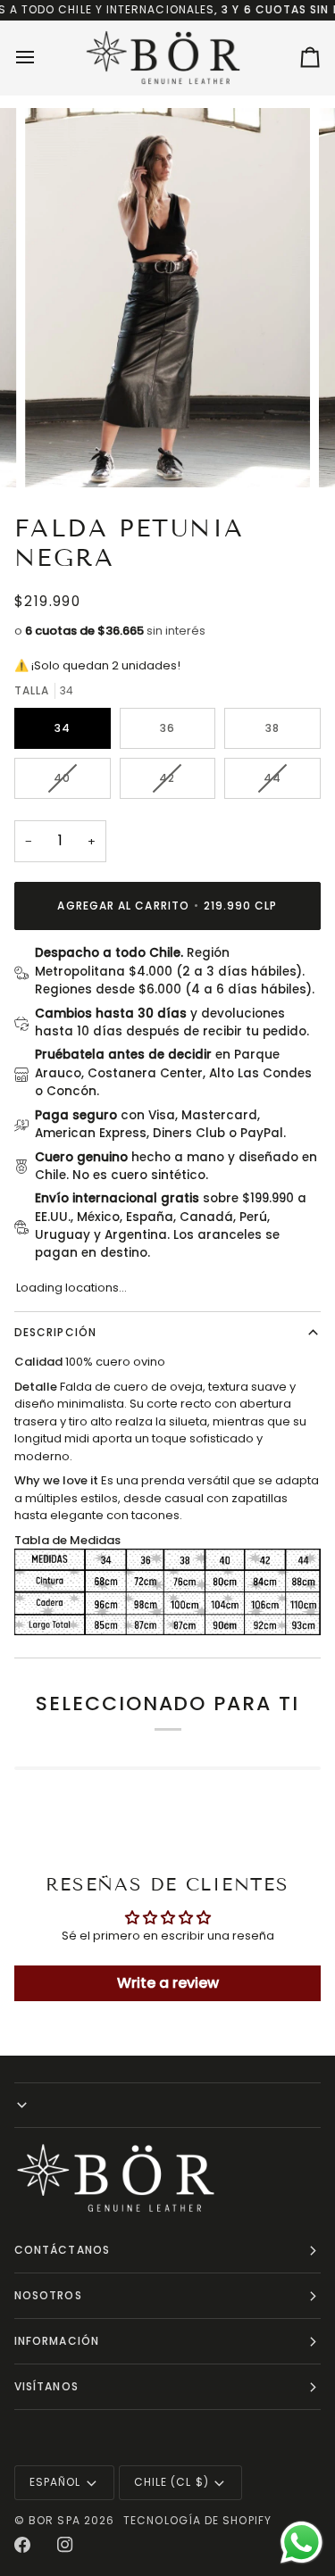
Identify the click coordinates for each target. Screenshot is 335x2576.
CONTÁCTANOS (62, 2250)
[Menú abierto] (41, 58)
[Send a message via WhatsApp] (301, 2543)
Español (55, 2482)
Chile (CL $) (172, 2482)
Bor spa (54, 2520)
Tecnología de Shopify (197, 2520)
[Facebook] (22, 2545)
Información (57, 2341)
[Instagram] (65, 2545)
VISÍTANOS (46, 2386)
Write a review (168, 1983)
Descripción (55, 1332)
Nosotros (48, 2295)
